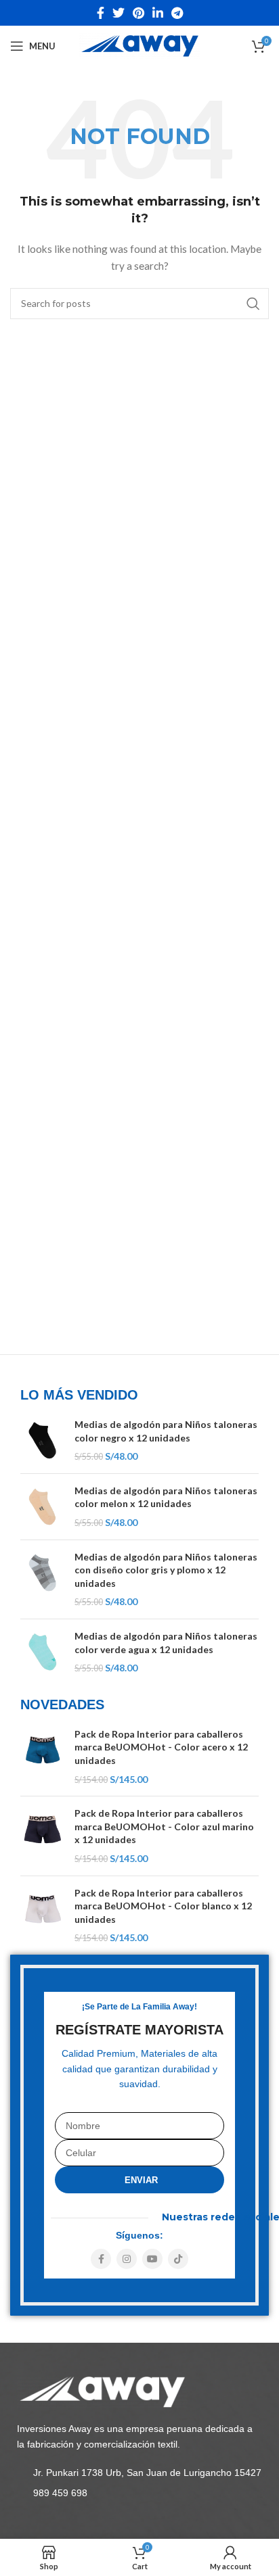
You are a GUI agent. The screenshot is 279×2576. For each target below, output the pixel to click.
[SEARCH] (253, 304)
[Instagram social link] (127, 2259)
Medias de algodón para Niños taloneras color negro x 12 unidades (166, 1431)
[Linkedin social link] (158, 13)
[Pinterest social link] (138, 13)
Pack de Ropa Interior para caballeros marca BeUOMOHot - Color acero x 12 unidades (161, 1747)
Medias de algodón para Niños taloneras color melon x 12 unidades (166, 1497)
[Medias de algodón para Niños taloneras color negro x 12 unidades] (42, 1440)
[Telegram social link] (177, 13)
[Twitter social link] (119, 13)
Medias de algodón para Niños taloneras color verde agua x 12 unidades (166, 1643)
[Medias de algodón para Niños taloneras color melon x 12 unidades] (42, 1507)
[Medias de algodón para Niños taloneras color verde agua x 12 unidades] (42, 1652)
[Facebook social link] (101, 13)
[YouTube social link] (152, 2259)
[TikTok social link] (178, 2259)
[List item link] (139, 2473)
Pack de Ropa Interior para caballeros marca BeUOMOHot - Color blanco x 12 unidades (163, 1906)
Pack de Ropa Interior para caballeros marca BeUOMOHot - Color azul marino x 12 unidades (164, 1826)
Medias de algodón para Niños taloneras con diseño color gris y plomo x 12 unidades (166, 1570)
